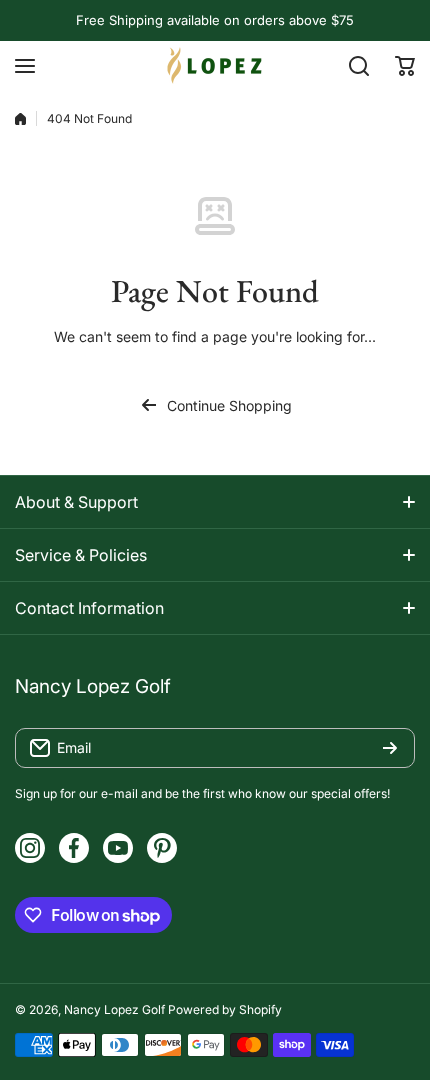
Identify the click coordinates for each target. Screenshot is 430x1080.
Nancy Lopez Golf (114, 1009)
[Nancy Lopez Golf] (215, 65)
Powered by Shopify (225, 1009)
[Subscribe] (390, 748)
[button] (405, 66)
